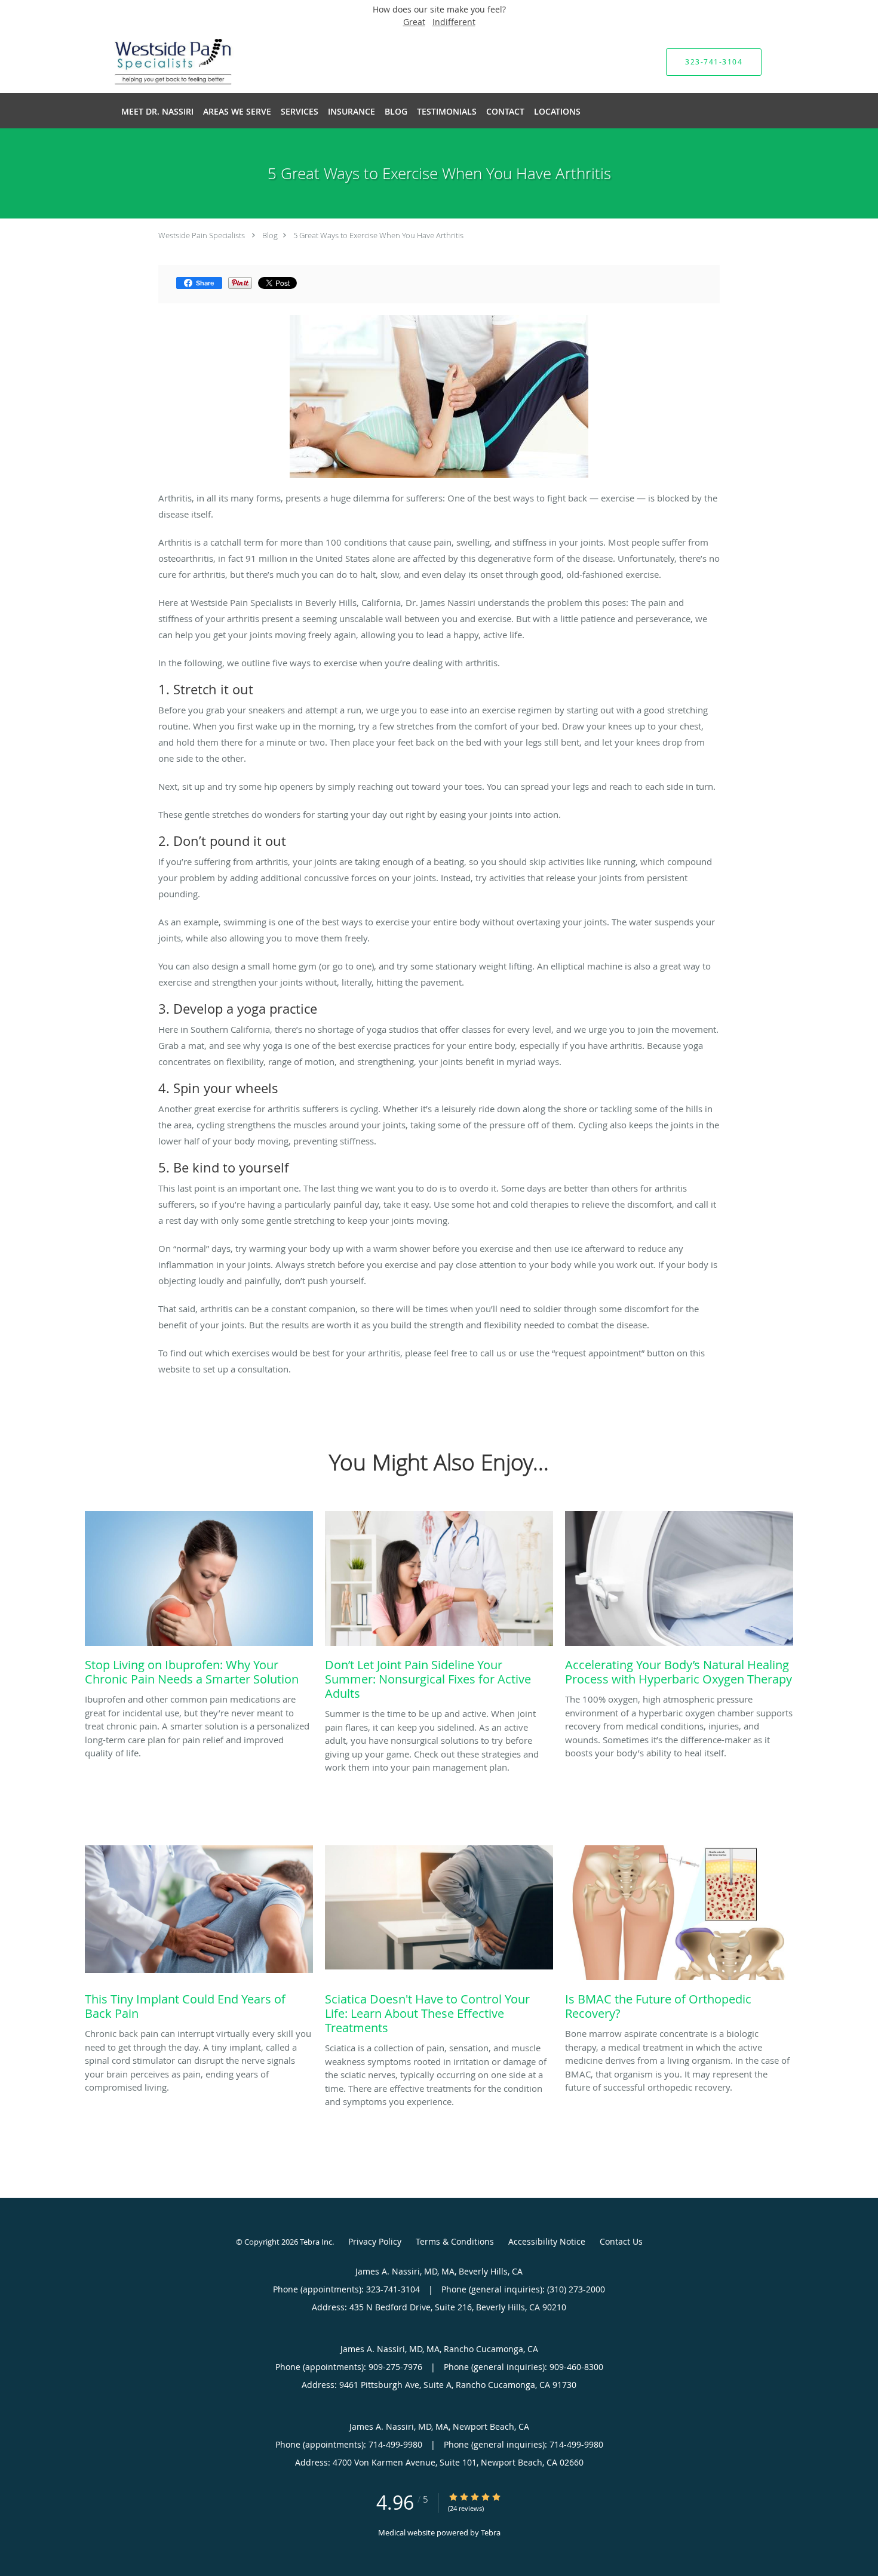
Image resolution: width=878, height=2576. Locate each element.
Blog (270, 235)
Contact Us (621, 2241)
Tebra (491, 2532)
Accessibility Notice (547, 2241)
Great (414, 22)
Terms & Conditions (455, 2241)
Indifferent (454, 22)
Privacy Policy (375, 2241)
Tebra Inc (316, 2242)
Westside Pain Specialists (202, 235)
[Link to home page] (156, 62)
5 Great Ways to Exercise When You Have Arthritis (378, 235)
